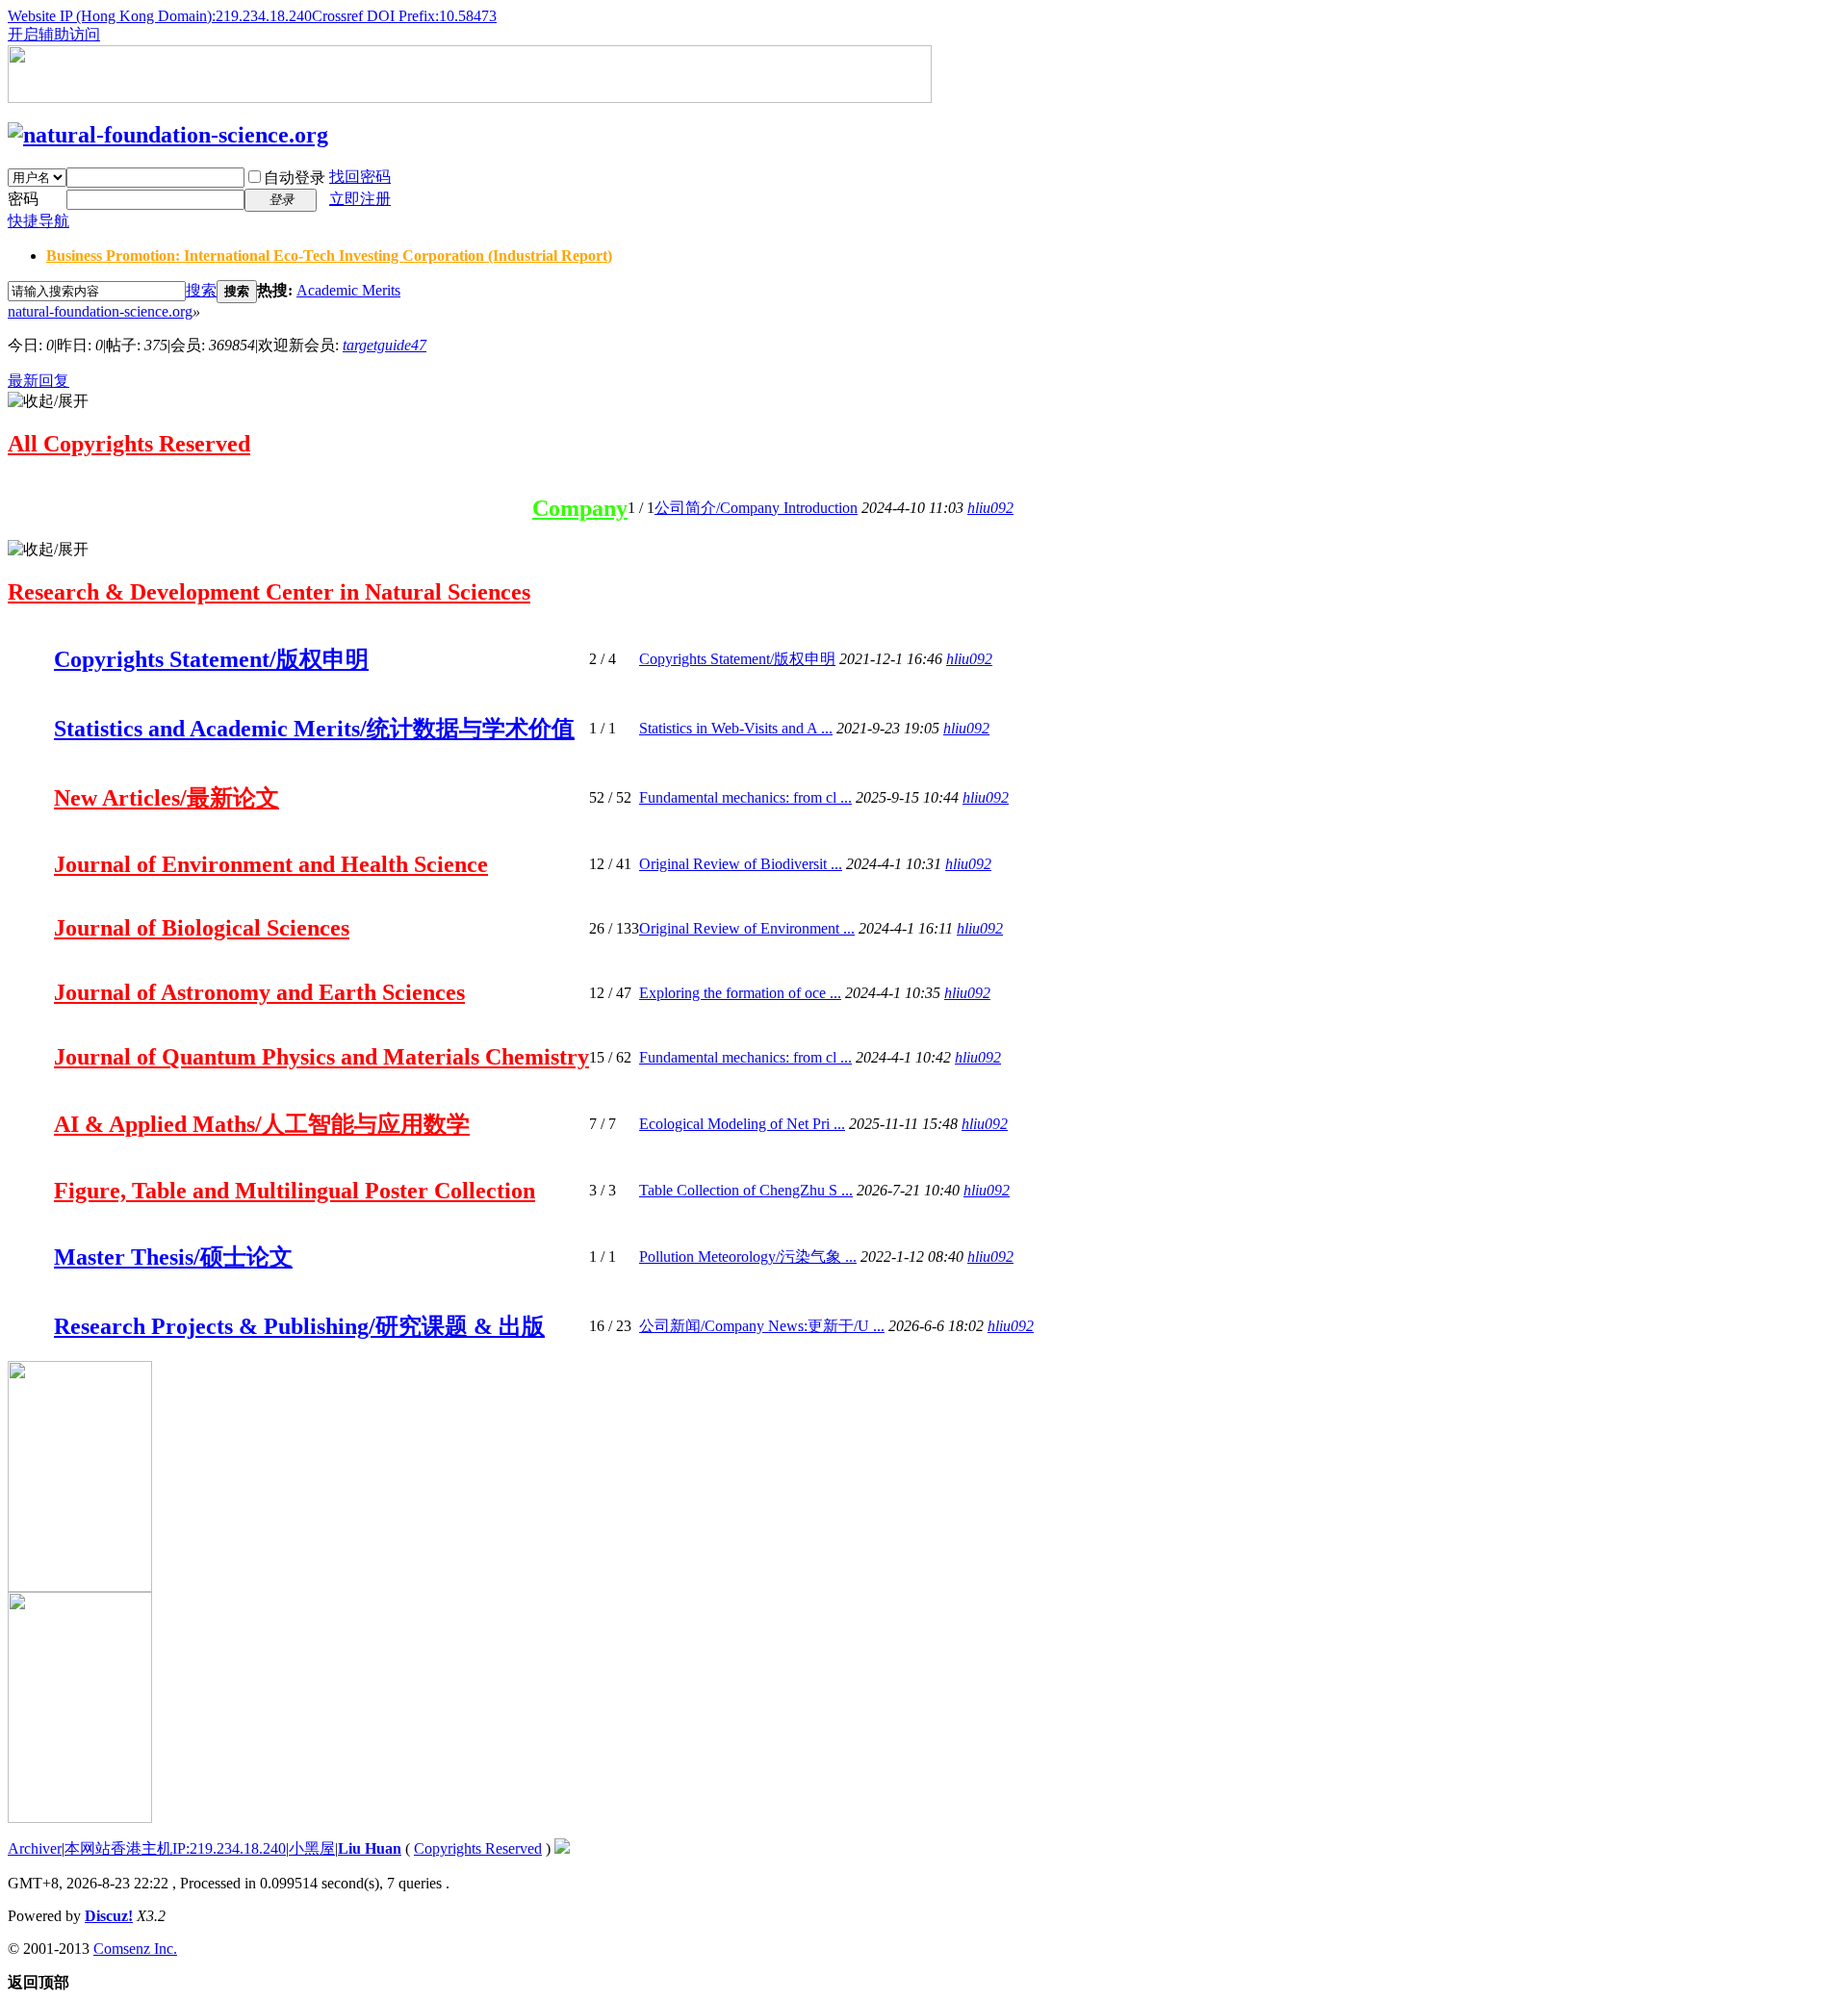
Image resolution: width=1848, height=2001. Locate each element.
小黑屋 (312, 1848)
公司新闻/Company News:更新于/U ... (762, 1326)
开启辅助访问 (54, 34)
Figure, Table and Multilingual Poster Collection (295, 1191)
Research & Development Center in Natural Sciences (269, 592)
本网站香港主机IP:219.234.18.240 (175, 1848)
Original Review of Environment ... (747, 928)
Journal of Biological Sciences (202, 928)
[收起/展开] (48, 402)
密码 (23, 199)
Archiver (35, 1848)
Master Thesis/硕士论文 (173, 1257)
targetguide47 (385, 345)
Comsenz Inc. (135, 1949)
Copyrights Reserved (478, 1848)
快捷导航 (38, 221)
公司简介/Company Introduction (756, 508)
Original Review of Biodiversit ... (741, 864)
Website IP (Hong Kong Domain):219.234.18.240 (160, 16)
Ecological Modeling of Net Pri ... (742, 1124)
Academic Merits (348, 290)
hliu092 (990, 508)
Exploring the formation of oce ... (740, 993)
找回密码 (360, 177)
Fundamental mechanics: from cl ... (745, 797)
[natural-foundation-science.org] (168, 135)
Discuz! (109, 1916)
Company (580, 508)
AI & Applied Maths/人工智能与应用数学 (262, 1124)
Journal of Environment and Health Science (271, 864)
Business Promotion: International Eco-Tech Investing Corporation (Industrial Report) (329, 256)
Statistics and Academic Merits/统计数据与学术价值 (314, 729)
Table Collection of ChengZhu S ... (746, 1190)
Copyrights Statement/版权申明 (211, 659)
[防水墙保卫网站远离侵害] (562, 1848)
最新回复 (38, 381)
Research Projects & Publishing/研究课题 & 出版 (299, 1326)
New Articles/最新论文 (167, 798)
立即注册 (360, 199)
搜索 (201, 290)
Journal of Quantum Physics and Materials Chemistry (321, 1057)
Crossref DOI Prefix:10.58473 (404, 16)
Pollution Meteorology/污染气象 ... (748, 1257)
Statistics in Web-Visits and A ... (736, 728)
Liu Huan (370, 1848)
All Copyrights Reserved (129, 444)
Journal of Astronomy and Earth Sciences (259, 992)
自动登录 (295, 178)
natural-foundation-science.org (100, 311)
